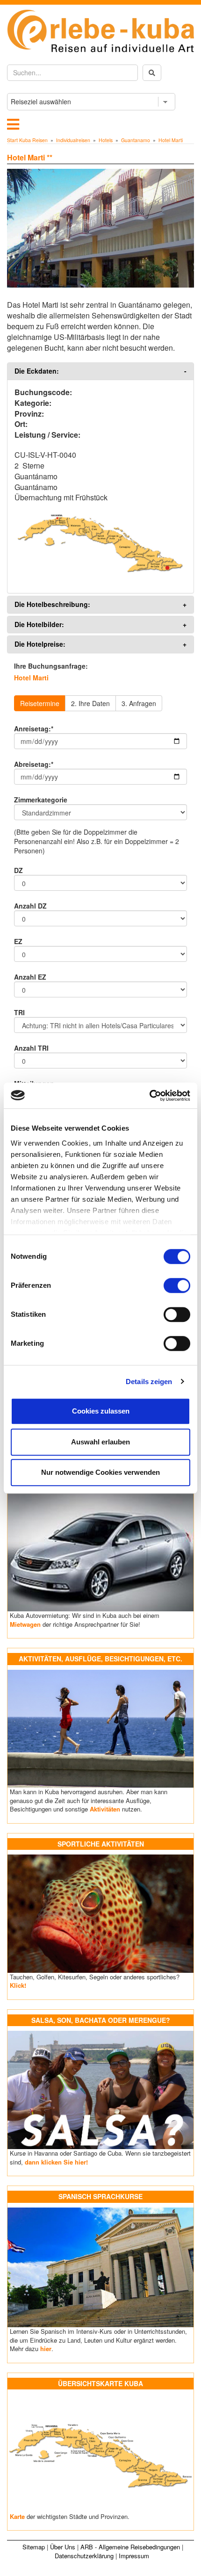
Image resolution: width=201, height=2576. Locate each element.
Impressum (134, 2556)
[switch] (177, 1285)
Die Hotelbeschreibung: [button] (52, 604)
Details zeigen (149, 1382)
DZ (18, 870)
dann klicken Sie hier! (56, 2162)
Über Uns (63, 2547)
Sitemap (34, 2547)
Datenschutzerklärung (84, 2556)
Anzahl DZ (30, 906)
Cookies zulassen (101, 1411)
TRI (19, 1012)
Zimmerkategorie (41, 800)
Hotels (106, 140)
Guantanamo (136, 140)
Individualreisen (73, 140)
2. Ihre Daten (90, 703)
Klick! (18, 1985)
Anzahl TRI (31, 1048)
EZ (18, 941)
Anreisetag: (34, 729)
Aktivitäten (105, 1809)
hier (46, 2349)
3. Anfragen (139, 703)
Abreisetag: (34, 764)
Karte (17, 2516)
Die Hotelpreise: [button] (40, 644)
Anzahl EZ (30, 977)
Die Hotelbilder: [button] (39, 624)
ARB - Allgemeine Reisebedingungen (130, 2547)
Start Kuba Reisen (27, 140)
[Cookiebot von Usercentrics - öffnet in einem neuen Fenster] (149, 1096)
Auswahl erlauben (100, 1442)
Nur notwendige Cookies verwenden (100, 1472)
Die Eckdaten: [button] (37, 371)
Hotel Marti (171, 140)
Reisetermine (40, 703)
